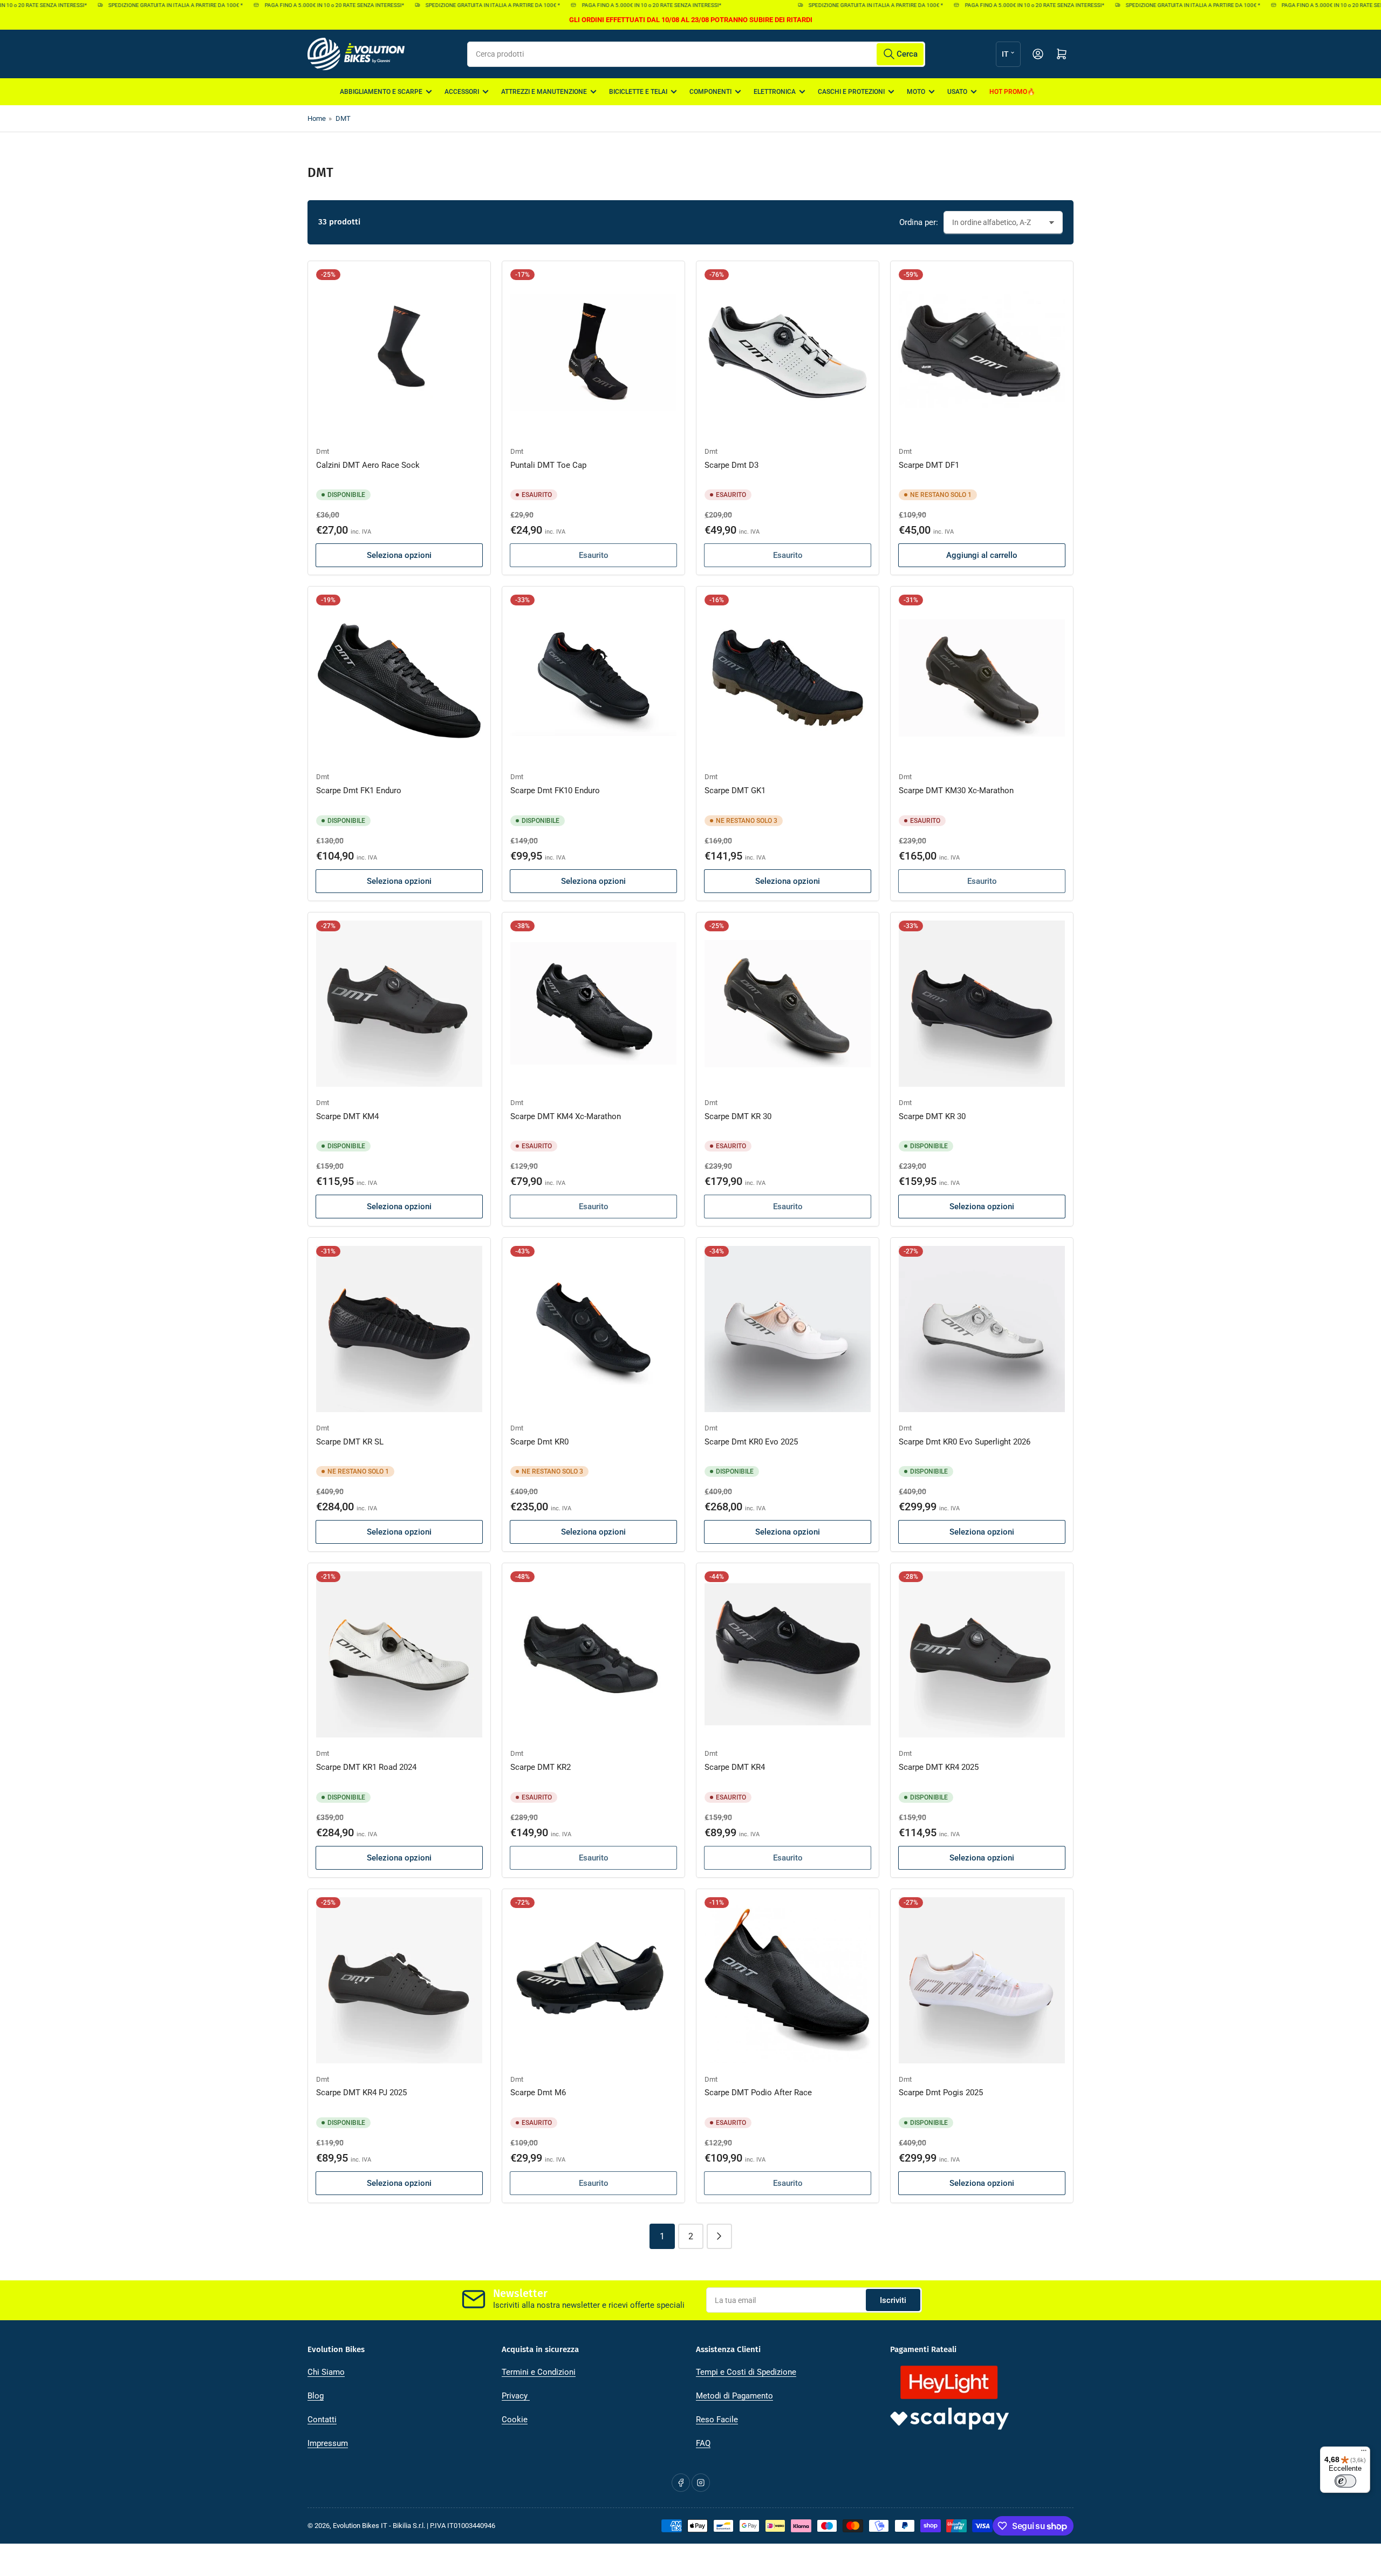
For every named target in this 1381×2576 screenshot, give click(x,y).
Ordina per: (919, 222)
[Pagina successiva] (719, 2236)
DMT (343, 118)
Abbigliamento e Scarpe (381, 92)
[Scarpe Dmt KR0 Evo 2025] (788, 1329)
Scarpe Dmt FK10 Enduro (555, 790)
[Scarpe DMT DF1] (982, 352)
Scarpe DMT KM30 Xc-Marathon (956, 790)
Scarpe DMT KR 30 (738, 1116)
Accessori (462, 92)
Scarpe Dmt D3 (731, 465)
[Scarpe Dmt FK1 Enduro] (399, 678)
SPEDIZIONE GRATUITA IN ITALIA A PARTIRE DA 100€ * (137, 5)
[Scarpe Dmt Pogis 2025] (982, 1980)
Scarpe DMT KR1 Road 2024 (366, 1767)
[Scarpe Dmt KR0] (593, 1329)
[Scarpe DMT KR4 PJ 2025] (399, 1980)
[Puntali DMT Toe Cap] (593, 352)
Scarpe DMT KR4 (735, 1767)
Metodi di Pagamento (734, 2396)
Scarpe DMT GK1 (735, 790)
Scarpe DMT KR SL (350, 1442)
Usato (957, 92)
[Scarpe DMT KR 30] (788, 1004)
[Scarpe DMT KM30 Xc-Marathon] (982, 678)
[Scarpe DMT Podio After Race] (788, 1980)
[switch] (1345, 2481)
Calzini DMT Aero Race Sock (368, 465)
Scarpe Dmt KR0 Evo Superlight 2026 (965, 1442)
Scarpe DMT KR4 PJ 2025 (361, 2093)
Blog (316, 2396)
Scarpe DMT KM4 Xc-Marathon (566, 1116)
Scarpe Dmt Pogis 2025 (941, 2093)
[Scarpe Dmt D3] (788, 352)
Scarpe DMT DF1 (929, 465)
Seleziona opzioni (399, 555)
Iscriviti (893, 2300)
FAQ (703, 2443)
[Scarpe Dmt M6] (593, 1980)
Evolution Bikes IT (360, 2526)
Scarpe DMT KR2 (541, 1767)
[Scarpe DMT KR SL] (399, 1329)
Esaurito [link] (594, 555)
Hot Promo (1008, 92)
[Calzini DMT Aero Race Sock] (399, 352)
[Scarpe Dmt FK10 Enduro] (593, 678)
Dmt (323, 451)
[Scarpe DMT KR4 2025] (982, 1654)
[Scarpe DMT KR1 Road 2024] (399, 1654)
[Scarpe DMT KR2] (593, 1654)
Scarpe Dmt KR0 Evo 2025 (751, 1442)
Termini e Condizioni (539, 2372)
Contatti (322, 2420)
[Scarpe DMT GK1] (788, 678)
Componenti (710, 92)
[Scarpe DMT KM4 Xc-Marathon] (593, 1004)
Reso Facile (717, 2420)
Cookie (515, 2420)
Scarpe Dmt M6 (538, 2093)
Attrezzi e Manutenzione (544, 92)
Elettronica (775, 92)
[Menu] (1364, 2453)
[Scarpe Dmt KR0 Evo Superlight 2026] (982, 1329)
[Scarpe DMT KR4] (788, 1654)
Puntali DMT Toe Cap (548, 465)
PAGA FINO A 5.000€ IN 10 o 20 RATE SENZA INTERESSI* (296, 5)
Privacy (516, 2396)
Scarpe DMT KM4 (347, 1116)
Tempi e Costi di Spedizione (746, 2372)
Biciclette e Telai (638, 92)
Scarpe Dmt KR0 (539, 1442)
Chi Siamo (326, 2372)
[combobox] (696, 54)
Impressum (328, 2443)
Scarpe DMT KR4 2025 (939, 1767)
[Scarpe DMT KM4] (399, 1004)
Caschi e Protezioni (851, 92)
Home (317, 118)
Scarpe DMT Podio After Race (758, 2093)
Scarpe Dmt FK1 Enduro (359, 790)
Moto (916, 92)
